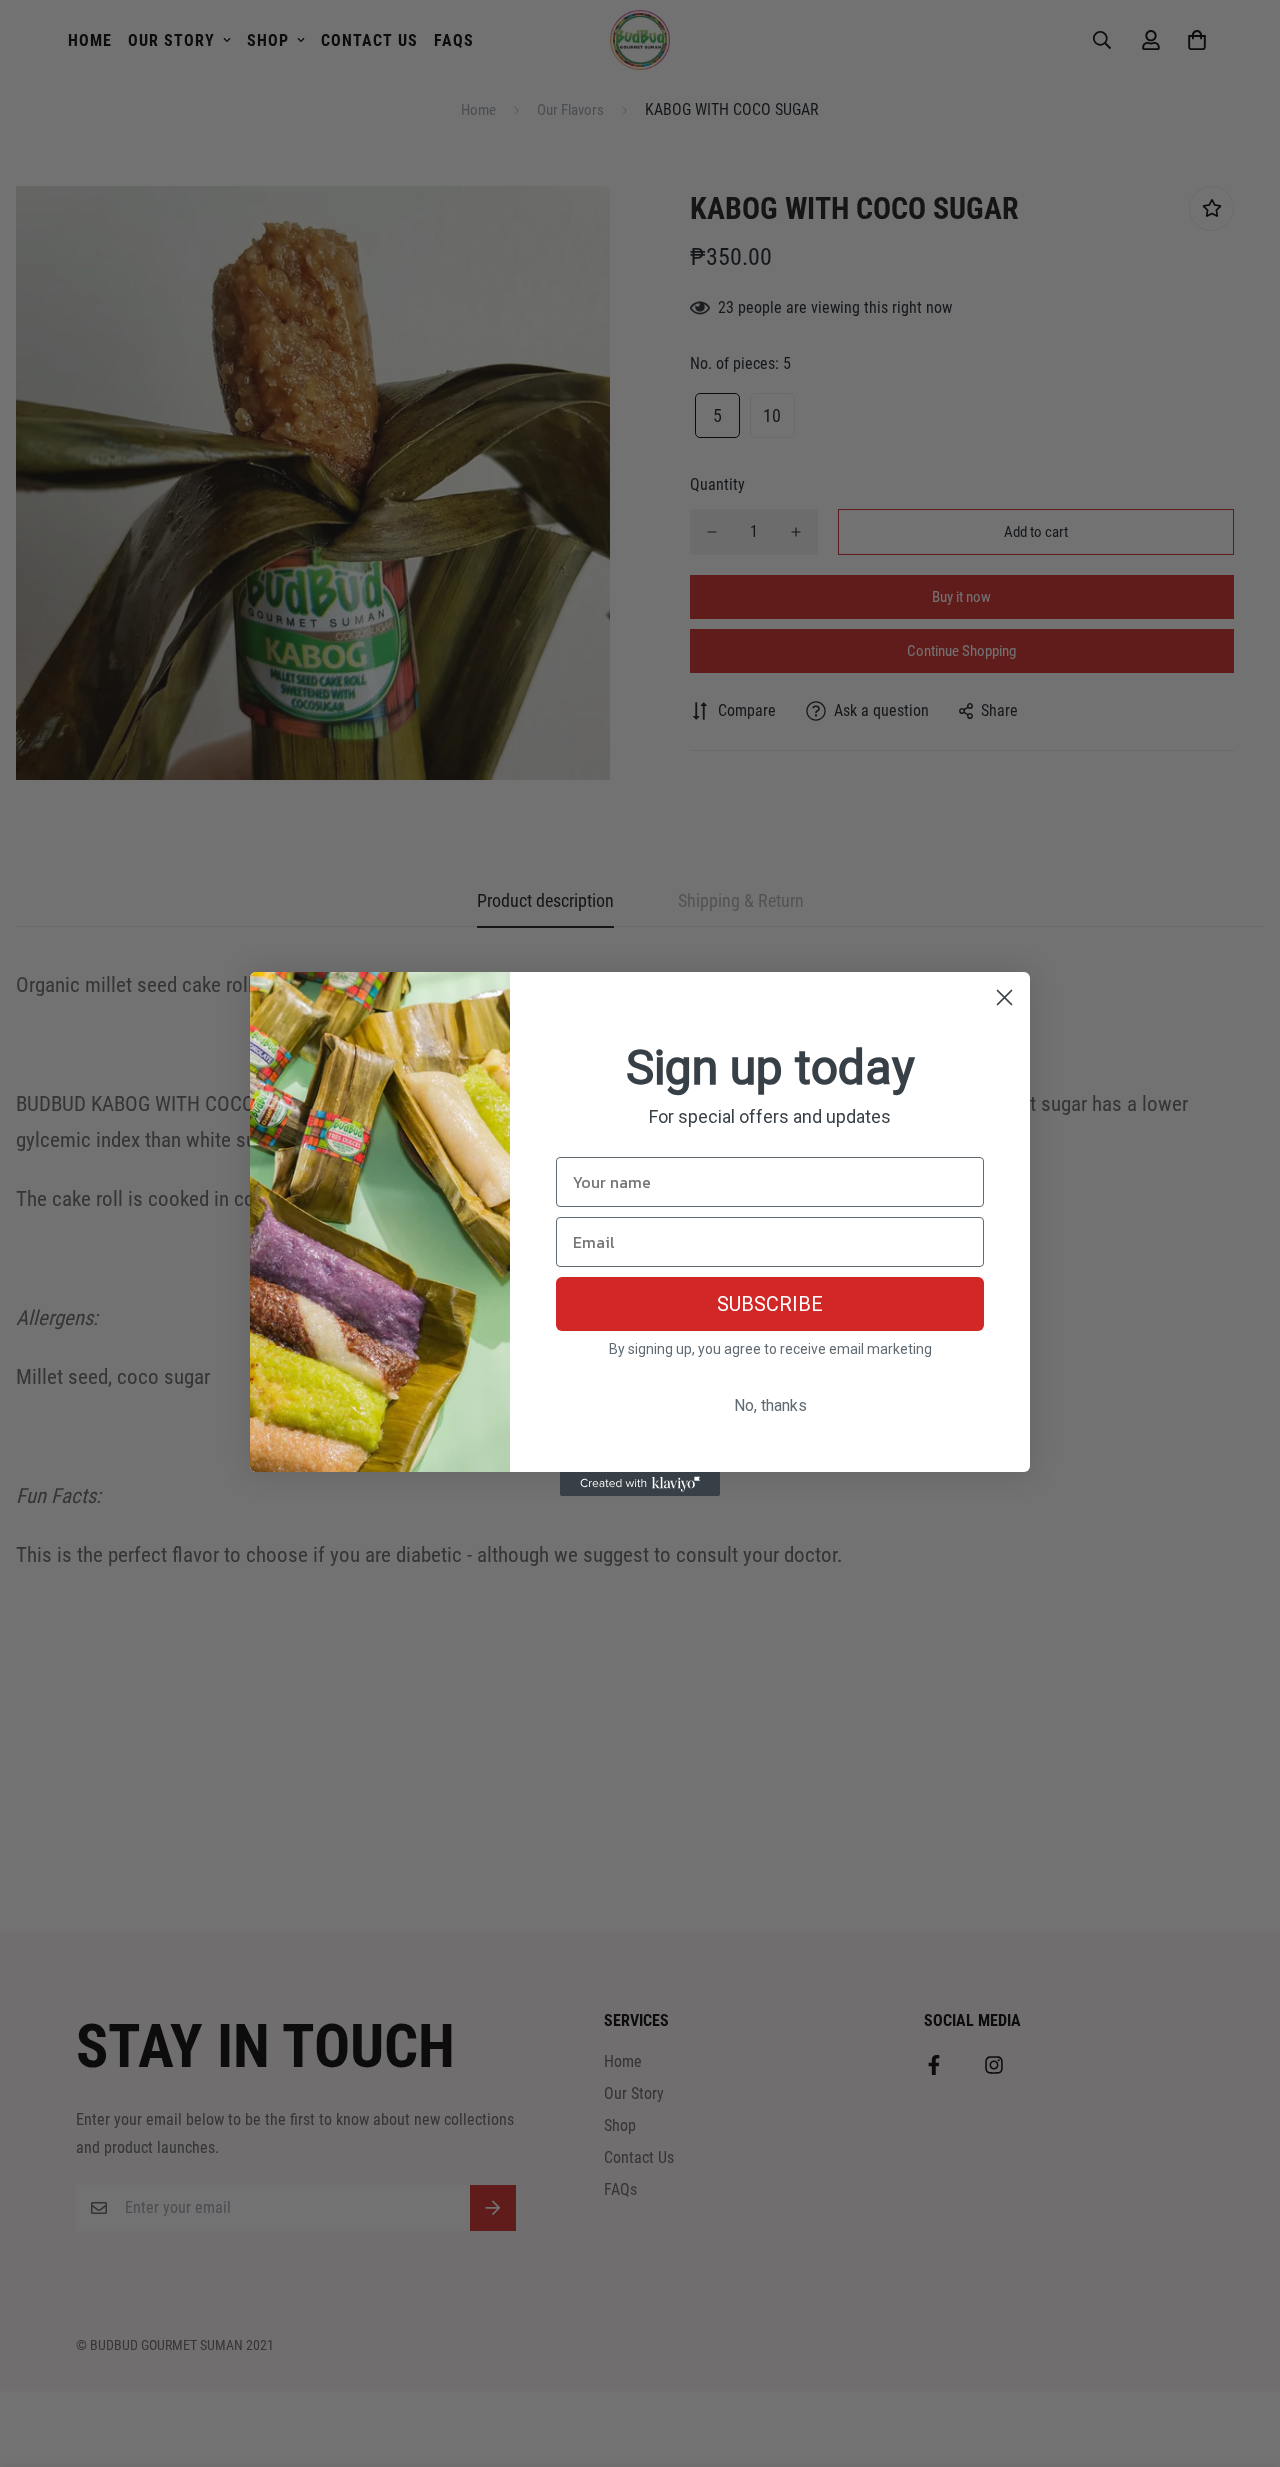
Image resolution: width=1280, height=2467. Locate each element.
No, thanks (770, 1405)
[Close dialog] (1004, 997)
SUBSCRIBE (770, 1304)
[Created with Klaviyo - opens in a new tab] (640, 1484)
